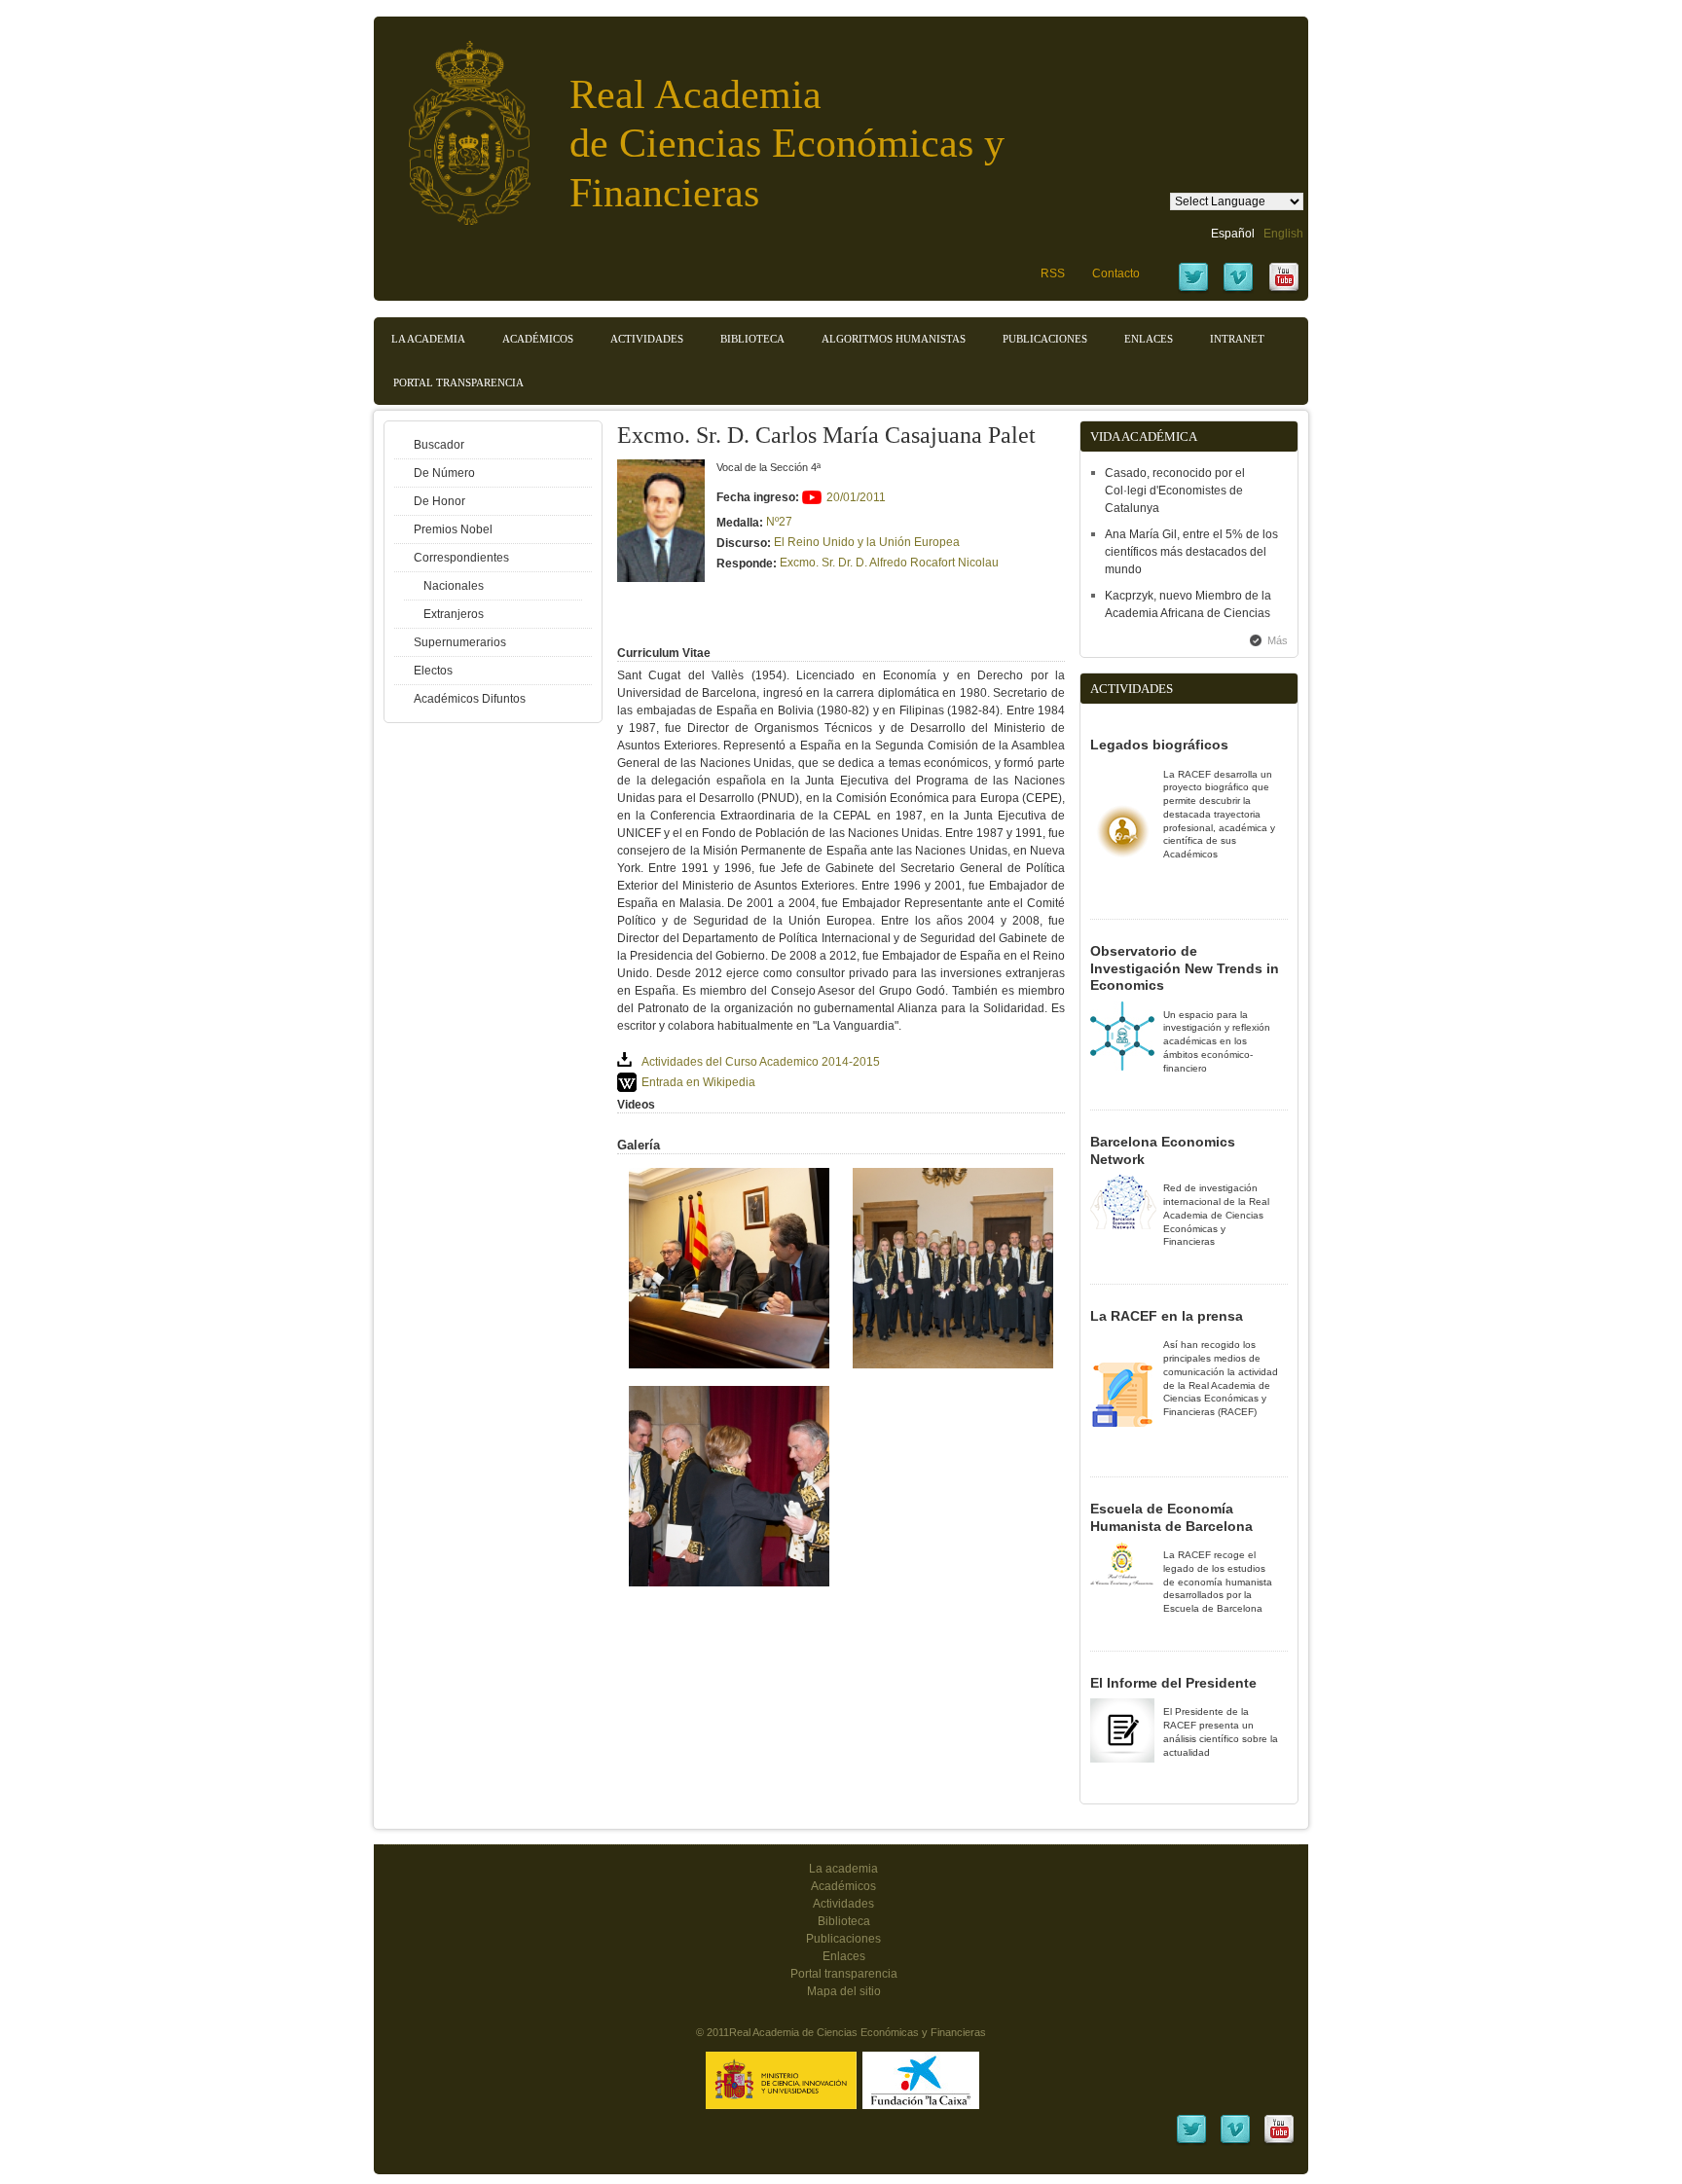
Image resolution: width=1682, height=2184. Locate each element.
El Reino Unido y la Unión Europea (867, 542)
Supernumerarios (460, 642)
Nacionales (454, 586)
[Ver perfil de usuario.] (661, 578)
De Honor (439, 501)
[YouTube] (1284, 290)
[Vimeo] (1238, 290)
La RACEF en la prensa (1167, 1316)
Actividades (647, 339)
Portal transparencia (458, 382)
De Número (444, 473)
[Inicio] (455, 123)
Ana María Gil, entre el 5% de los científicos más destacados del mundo (1191, 552)
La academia (843, 1869)
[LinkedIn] (1191, 2142)
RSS (1053, 273)
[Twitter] (1193, 290)
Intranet (1237, 339)
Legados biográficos (1159, 745)
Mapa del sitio (844, 1991)
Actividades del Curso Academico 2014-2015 (761, 1062)
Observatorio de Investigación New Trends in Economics (1185, 968)
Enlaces (1149, 339)
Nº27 (779, 522)
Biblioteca (752, 339)
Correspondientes (461, 558)
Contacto (1116, 273)
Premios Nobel (453, 529)
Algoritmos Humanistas (894, 339)
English (1283, 234)
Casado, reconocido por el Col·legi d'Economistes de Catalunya (1175, 491)
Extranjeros (454, 614)
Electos (433, 671)
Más (1278, 640)
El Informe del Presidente (1173, 1683)
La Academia (428, 339)
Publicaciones (1045, 339)
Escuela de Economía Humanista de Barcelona (1171, 1517)
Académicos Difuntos (470, 699)
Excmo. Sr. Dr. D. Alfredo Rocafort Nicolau (889, 563)
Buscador (439, 445)
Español (1233, 234)
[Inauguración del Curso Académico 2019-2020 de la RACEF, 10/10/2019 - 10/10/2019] (729, 1365)
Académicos (538, 339)
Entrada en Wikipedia (698, 1082)
